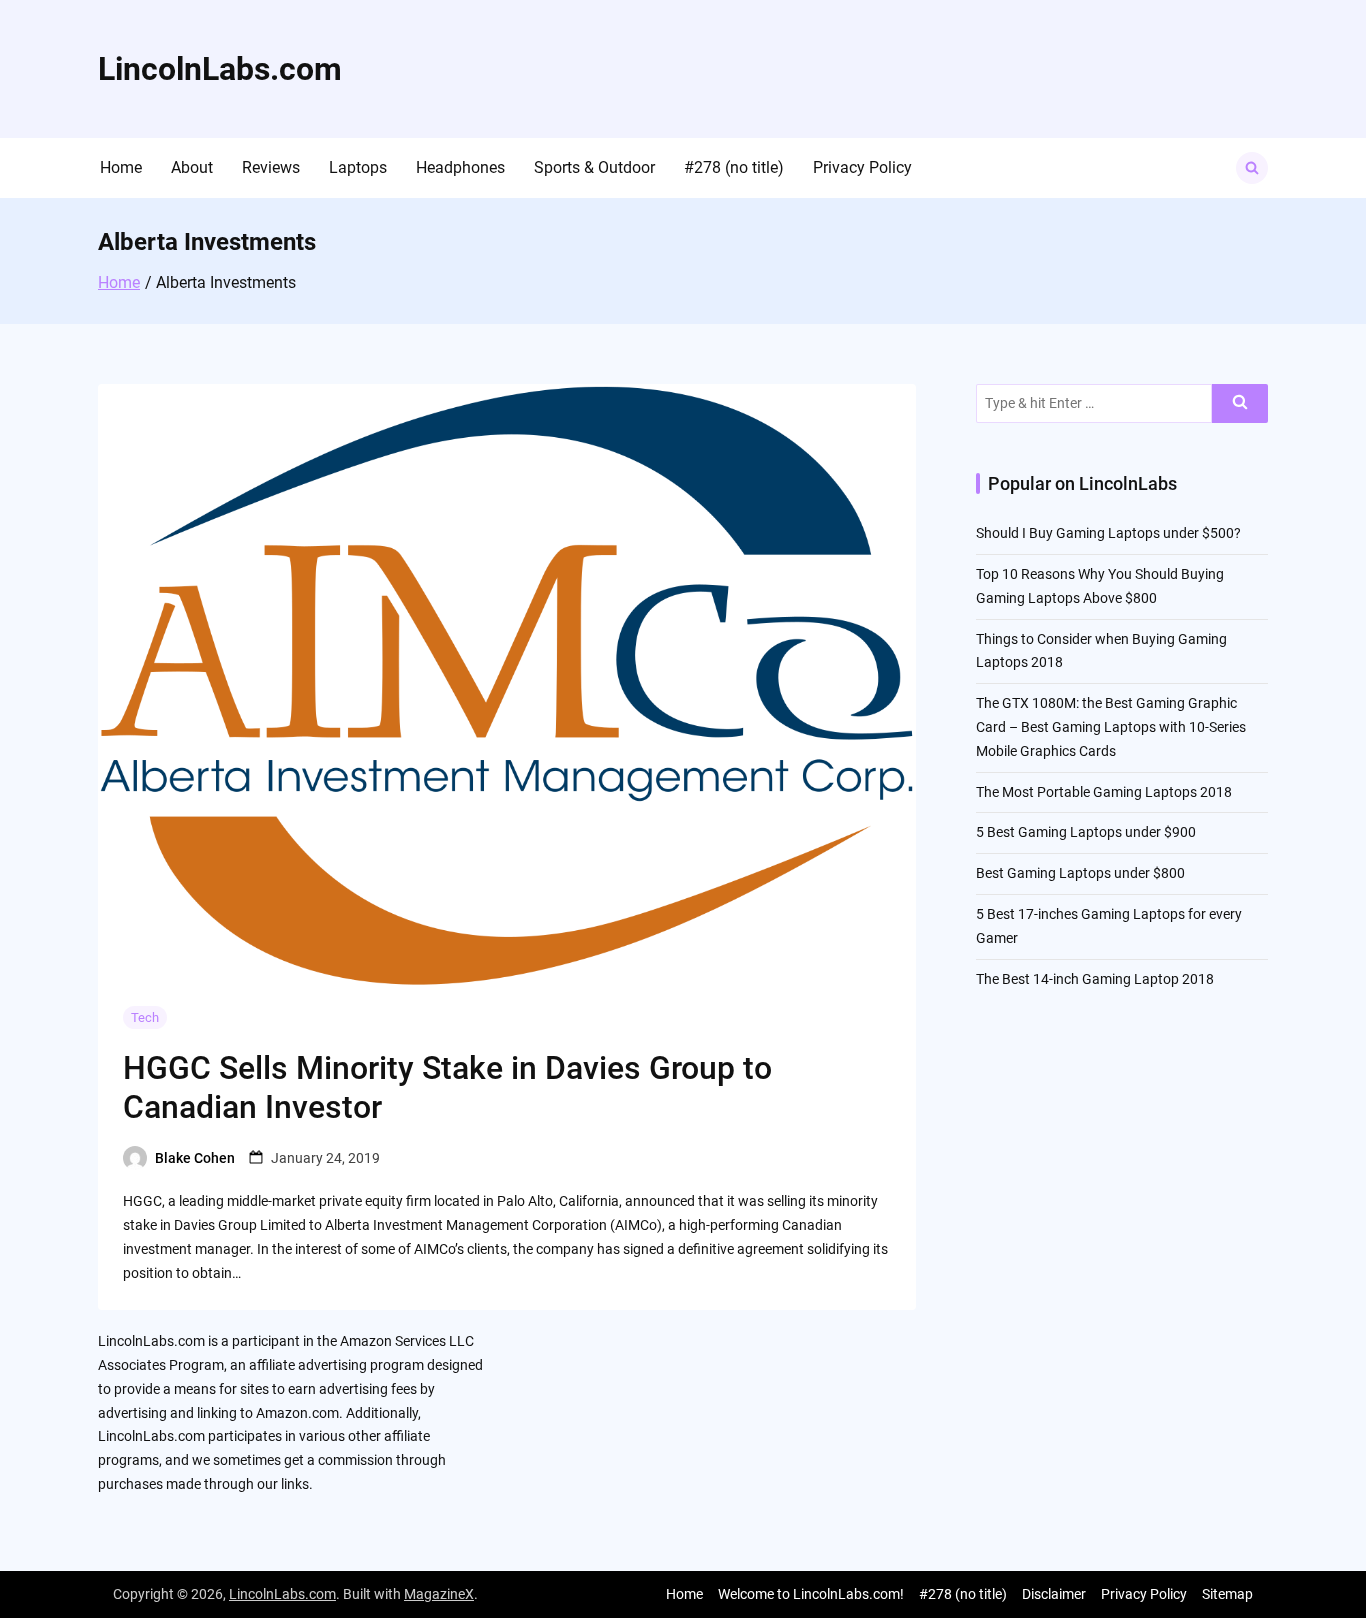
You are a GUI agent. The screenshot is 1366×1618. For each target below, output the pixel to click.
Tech (145, 1017)
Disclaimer (1054, 1594)
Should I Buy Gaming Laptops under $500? (1108, 533)
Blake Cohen (195, 1158)
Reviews (271, 167)
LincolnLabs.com (220, 69)
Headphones (460, 167)
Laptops (358, 167)
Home (121, 167)
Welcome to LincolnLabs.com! (811, 1594)
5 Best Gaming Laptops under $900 (1086, 832)
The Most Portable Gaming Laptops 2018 (1104, 792)
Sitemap (1227, 1594)
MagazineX (439, 1594)
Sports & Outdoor (594, 167)
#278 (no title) (734, 167)
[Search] (1240, 403)
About (192, 167)
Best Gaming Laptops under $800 (1080, 873)
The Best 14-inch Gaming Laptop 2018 (1095, 979)
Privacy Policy (862, 167)
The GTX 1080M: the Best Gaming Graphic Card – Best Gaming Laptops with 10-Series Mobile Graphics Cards (1111, 727)
